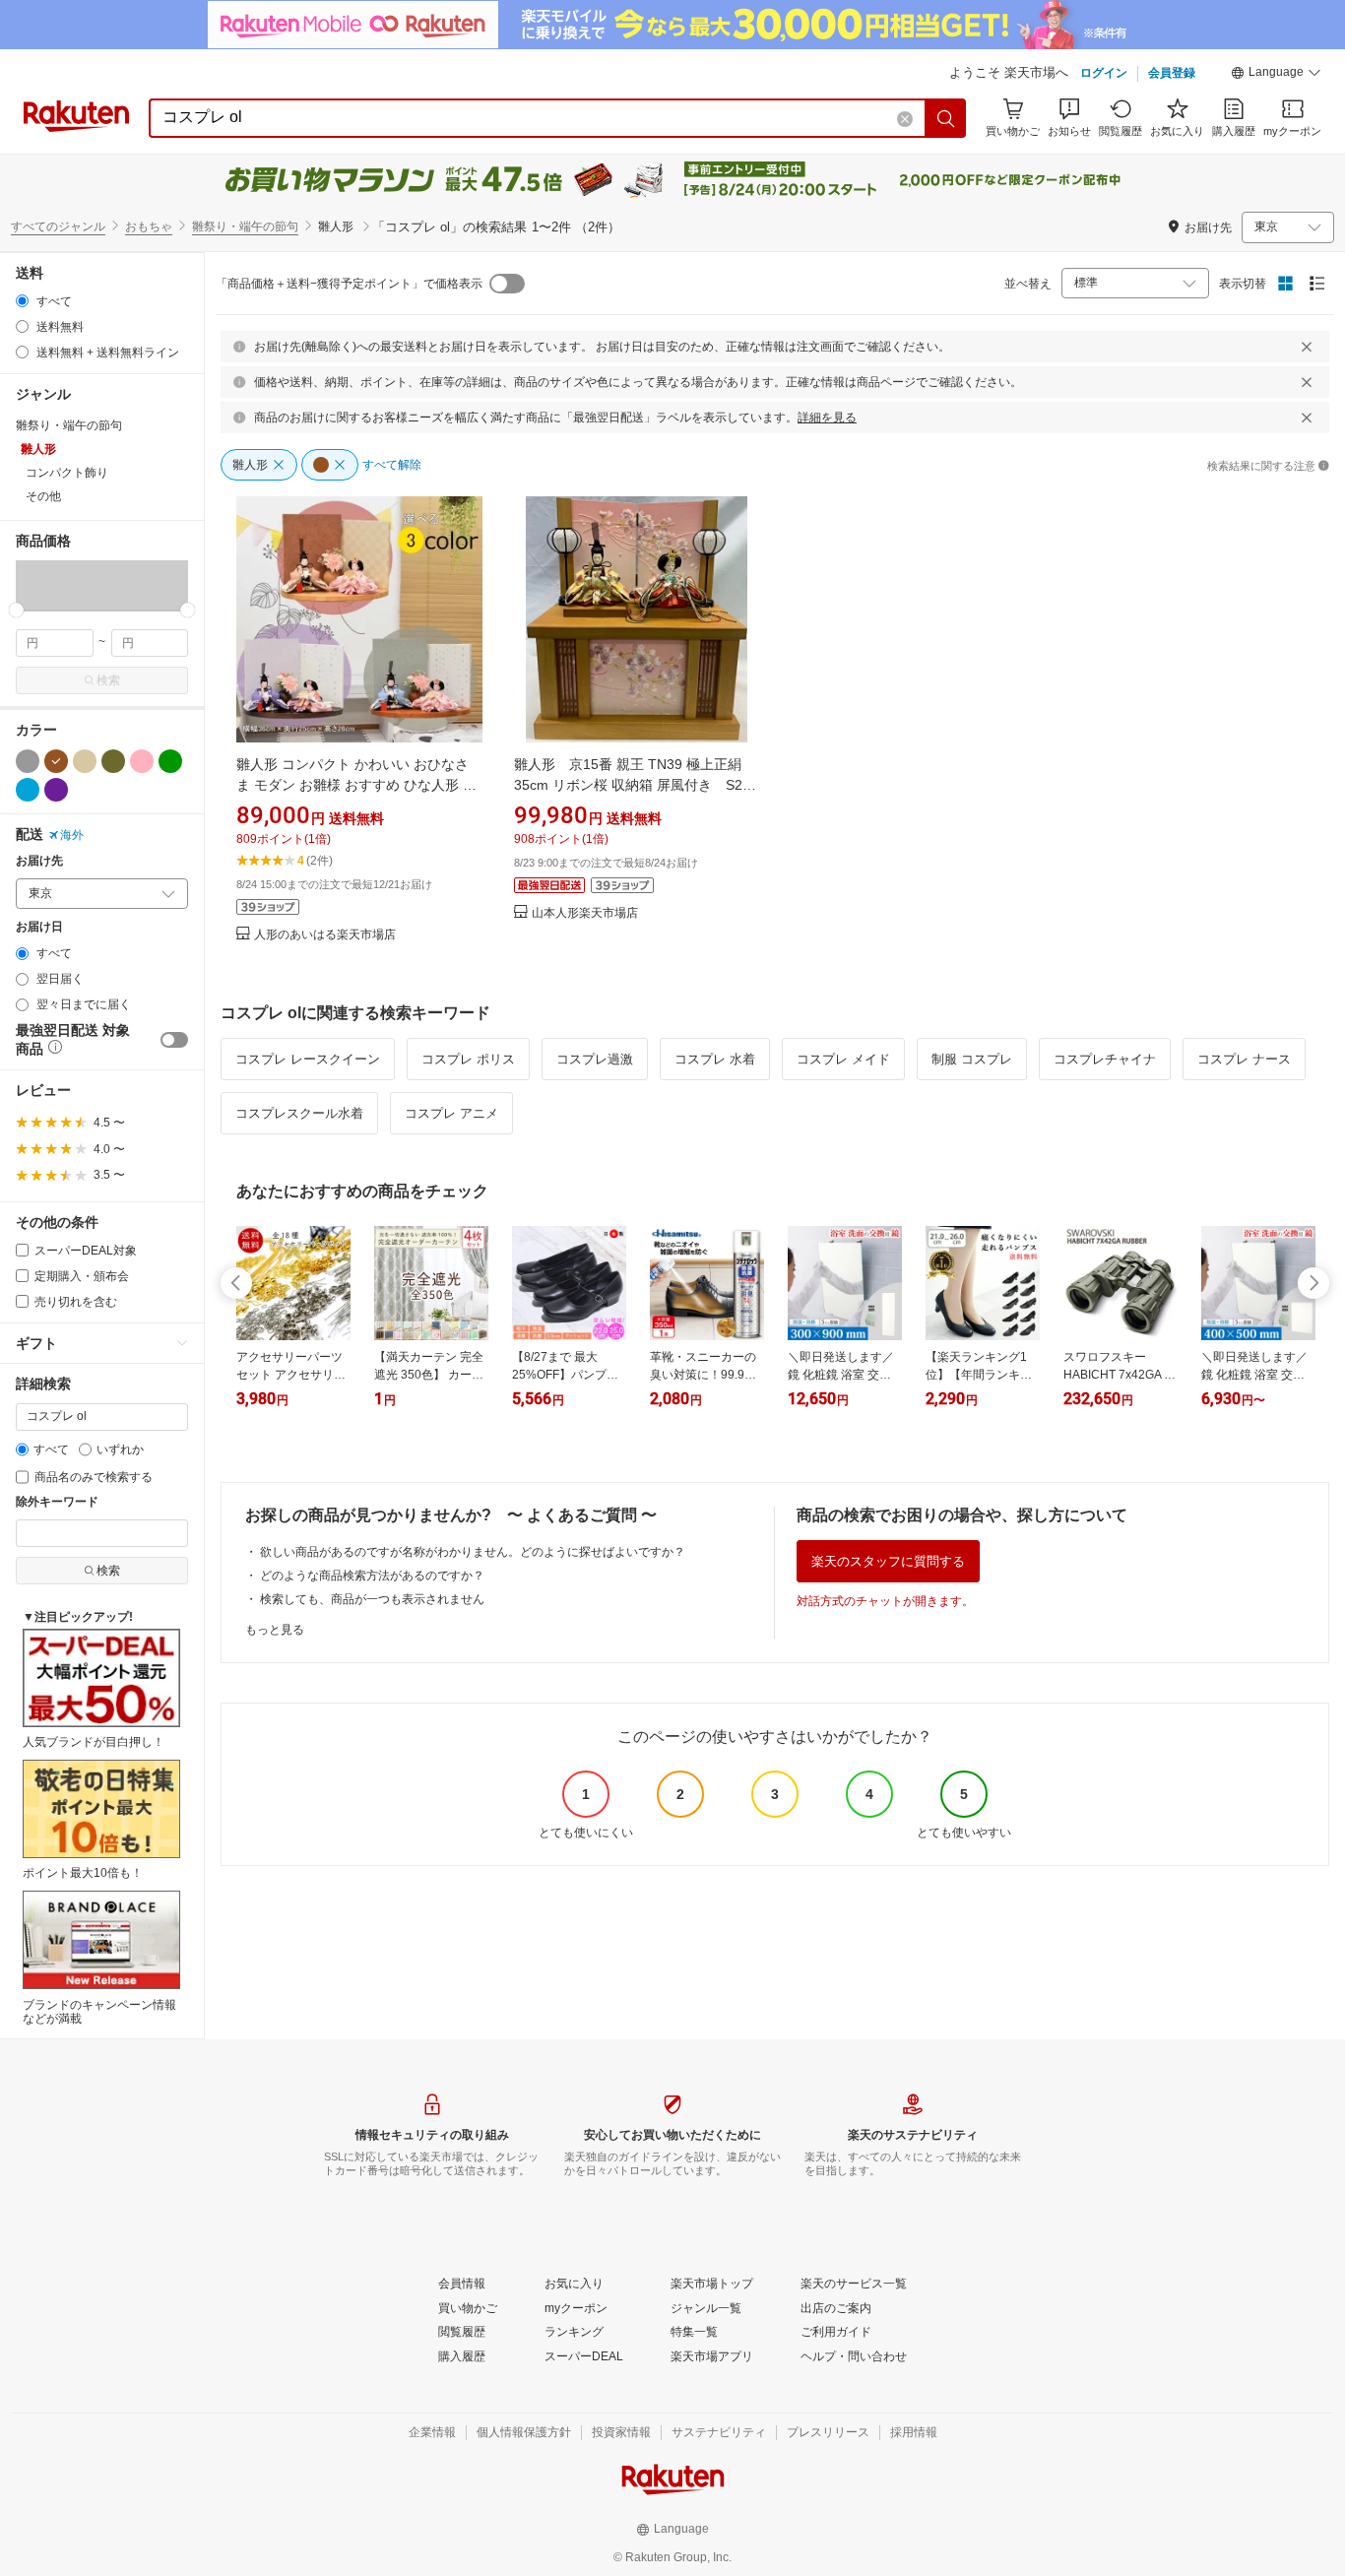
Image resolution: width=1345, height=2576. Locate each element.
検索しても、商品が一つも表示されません (372, 1599)
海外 (72, 835)
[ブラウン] (56, 761)
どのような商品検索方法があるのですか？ (372, 1576)
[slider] (16, 610)
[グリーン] (170, 761)
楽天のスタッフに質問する (888, 1561)
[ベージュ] (85, 761)
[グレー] (28, 761)
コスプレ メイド (843, 1059)
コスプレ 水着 (715, 1059)
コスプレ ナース (1244, 1059)
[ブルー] (28, 790)
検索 (108, 680)
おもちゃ (149, 226)
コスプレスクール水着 (299, 1113)
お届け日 (39, 927)
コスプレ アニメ (451, 1113)
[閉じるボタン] (1307, 347)
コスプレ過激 (595, 1059)
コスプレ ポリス (468, 1059)
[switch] (174, 1040)
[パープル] (56, 790)
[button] (1276, 75)
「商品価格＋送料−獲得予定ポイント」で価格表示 (349, 284)
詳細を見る (827, 418)
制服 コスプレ (972, 1059)
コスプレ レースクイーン (308, 1059)
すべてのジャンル (58, 226)
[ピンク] (142, 761)
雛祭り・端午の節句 (245, 226)
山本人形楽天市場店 (585, 913)
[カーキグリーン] (113, 761)
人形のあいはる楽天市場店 (325, 935)
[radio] (22, 301)
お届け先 (39, 861)
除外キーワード (57, 1502)
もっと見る (275, 1630)
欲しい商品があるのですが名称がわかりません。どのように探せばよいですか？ (473, 1552)
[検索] (946, 118)
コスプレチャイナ (1105, 1059)
